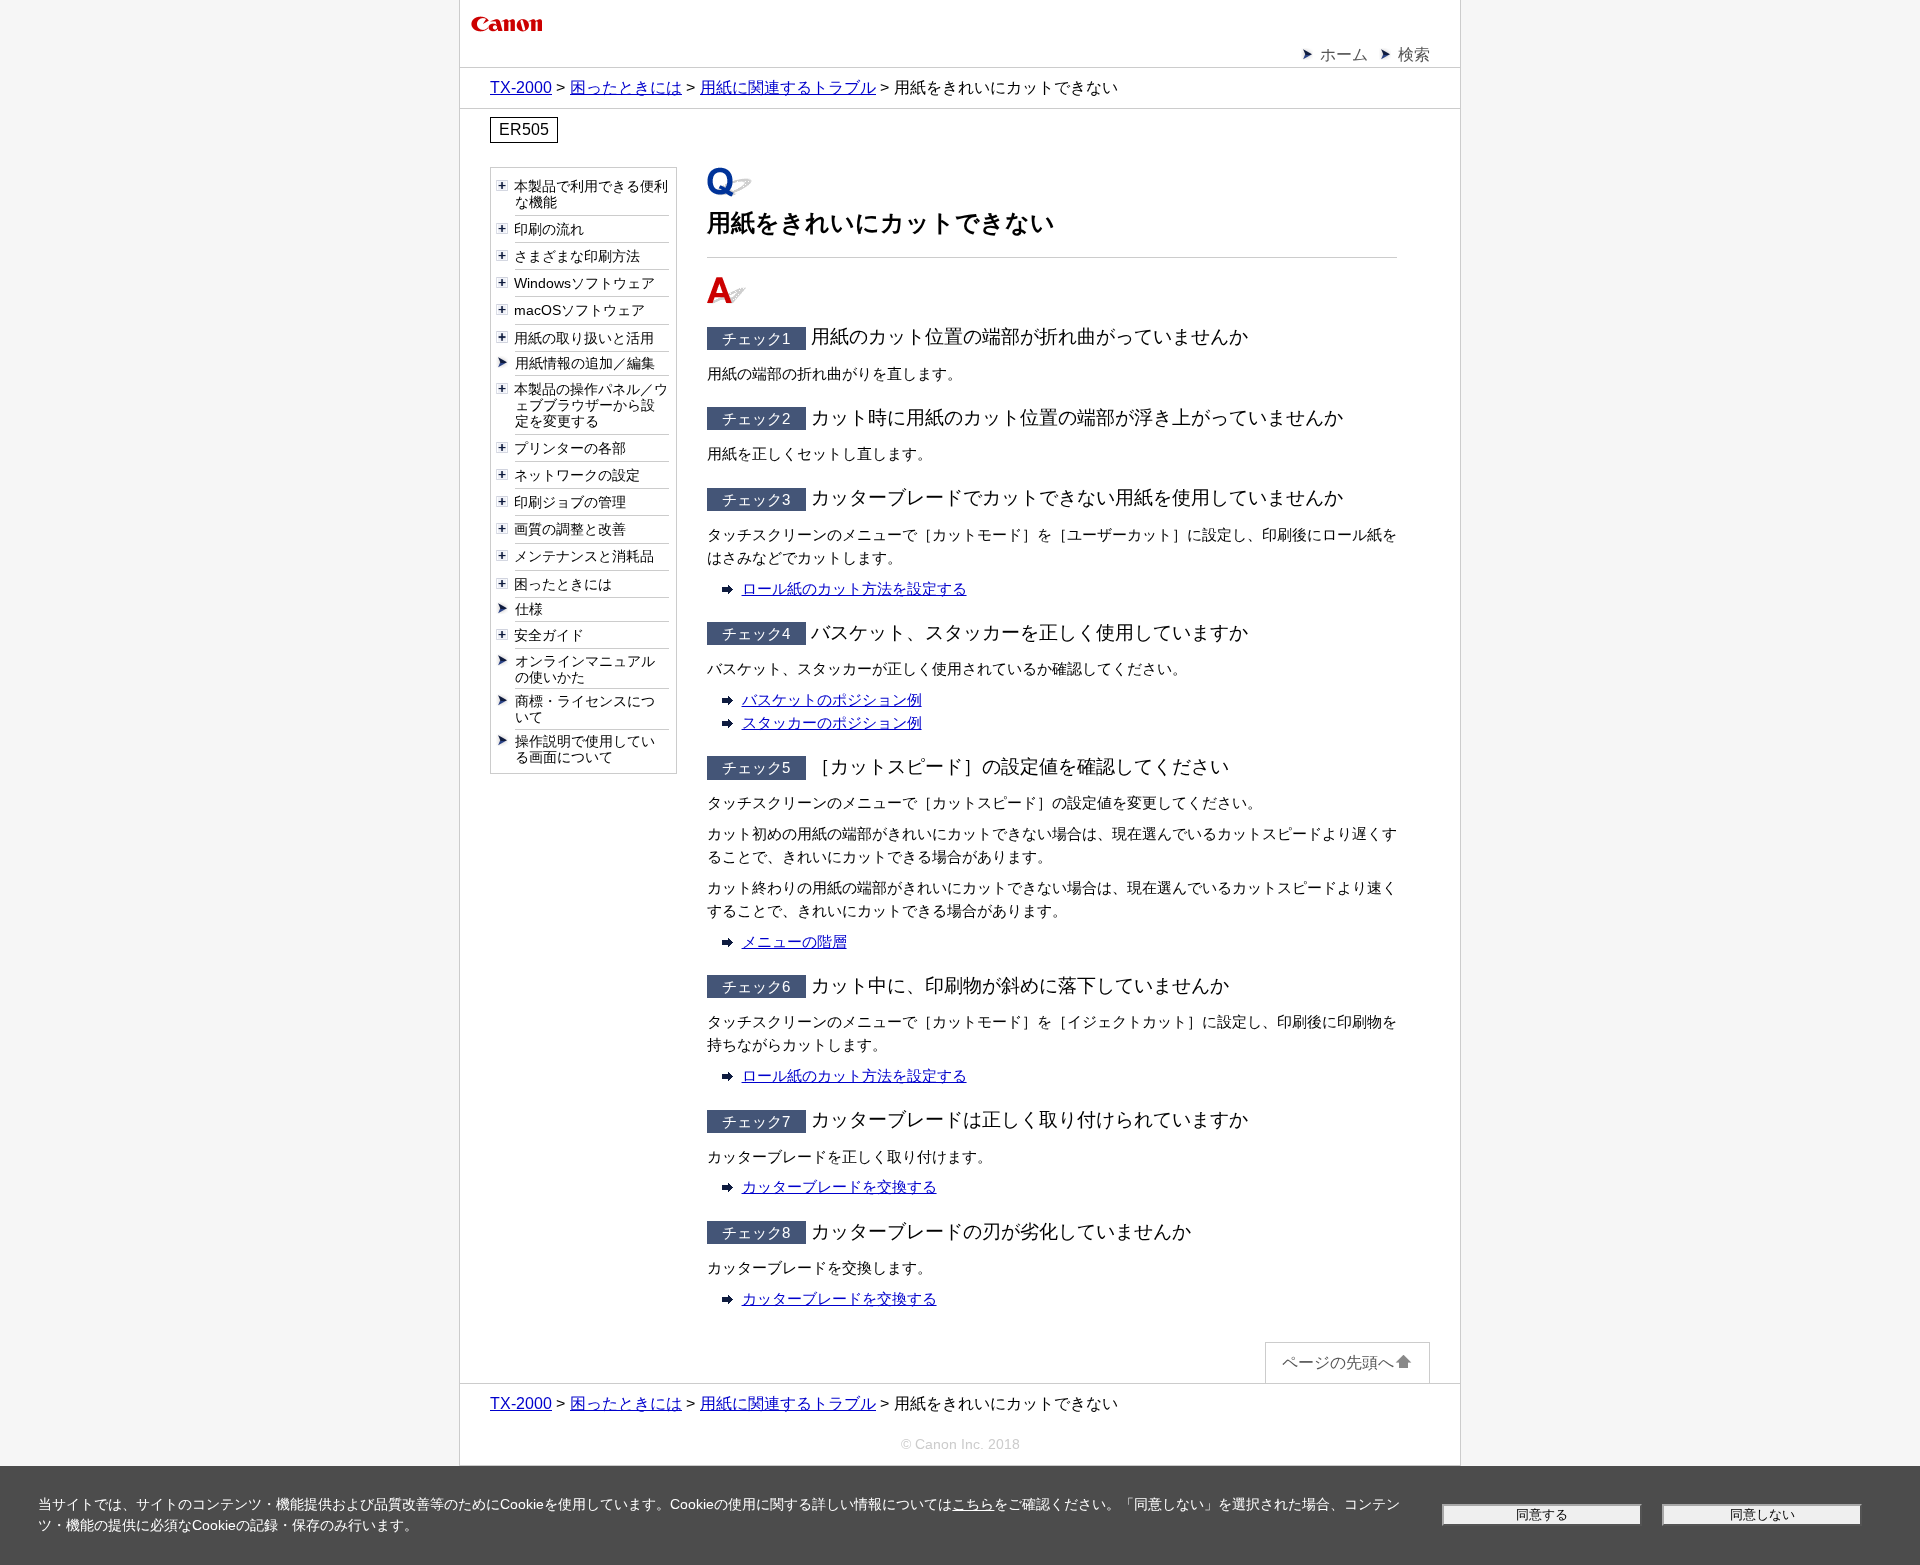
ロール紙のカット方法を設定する (854, 588)
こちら (973, 1504)
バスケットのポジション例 (832, 699)
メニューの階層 (794, 941)
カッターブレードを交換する (839, 1186)
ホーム (1344, 54)
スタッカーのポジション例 (832, 722)
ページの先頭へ (1338, 1362)
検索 (1414, 54)
